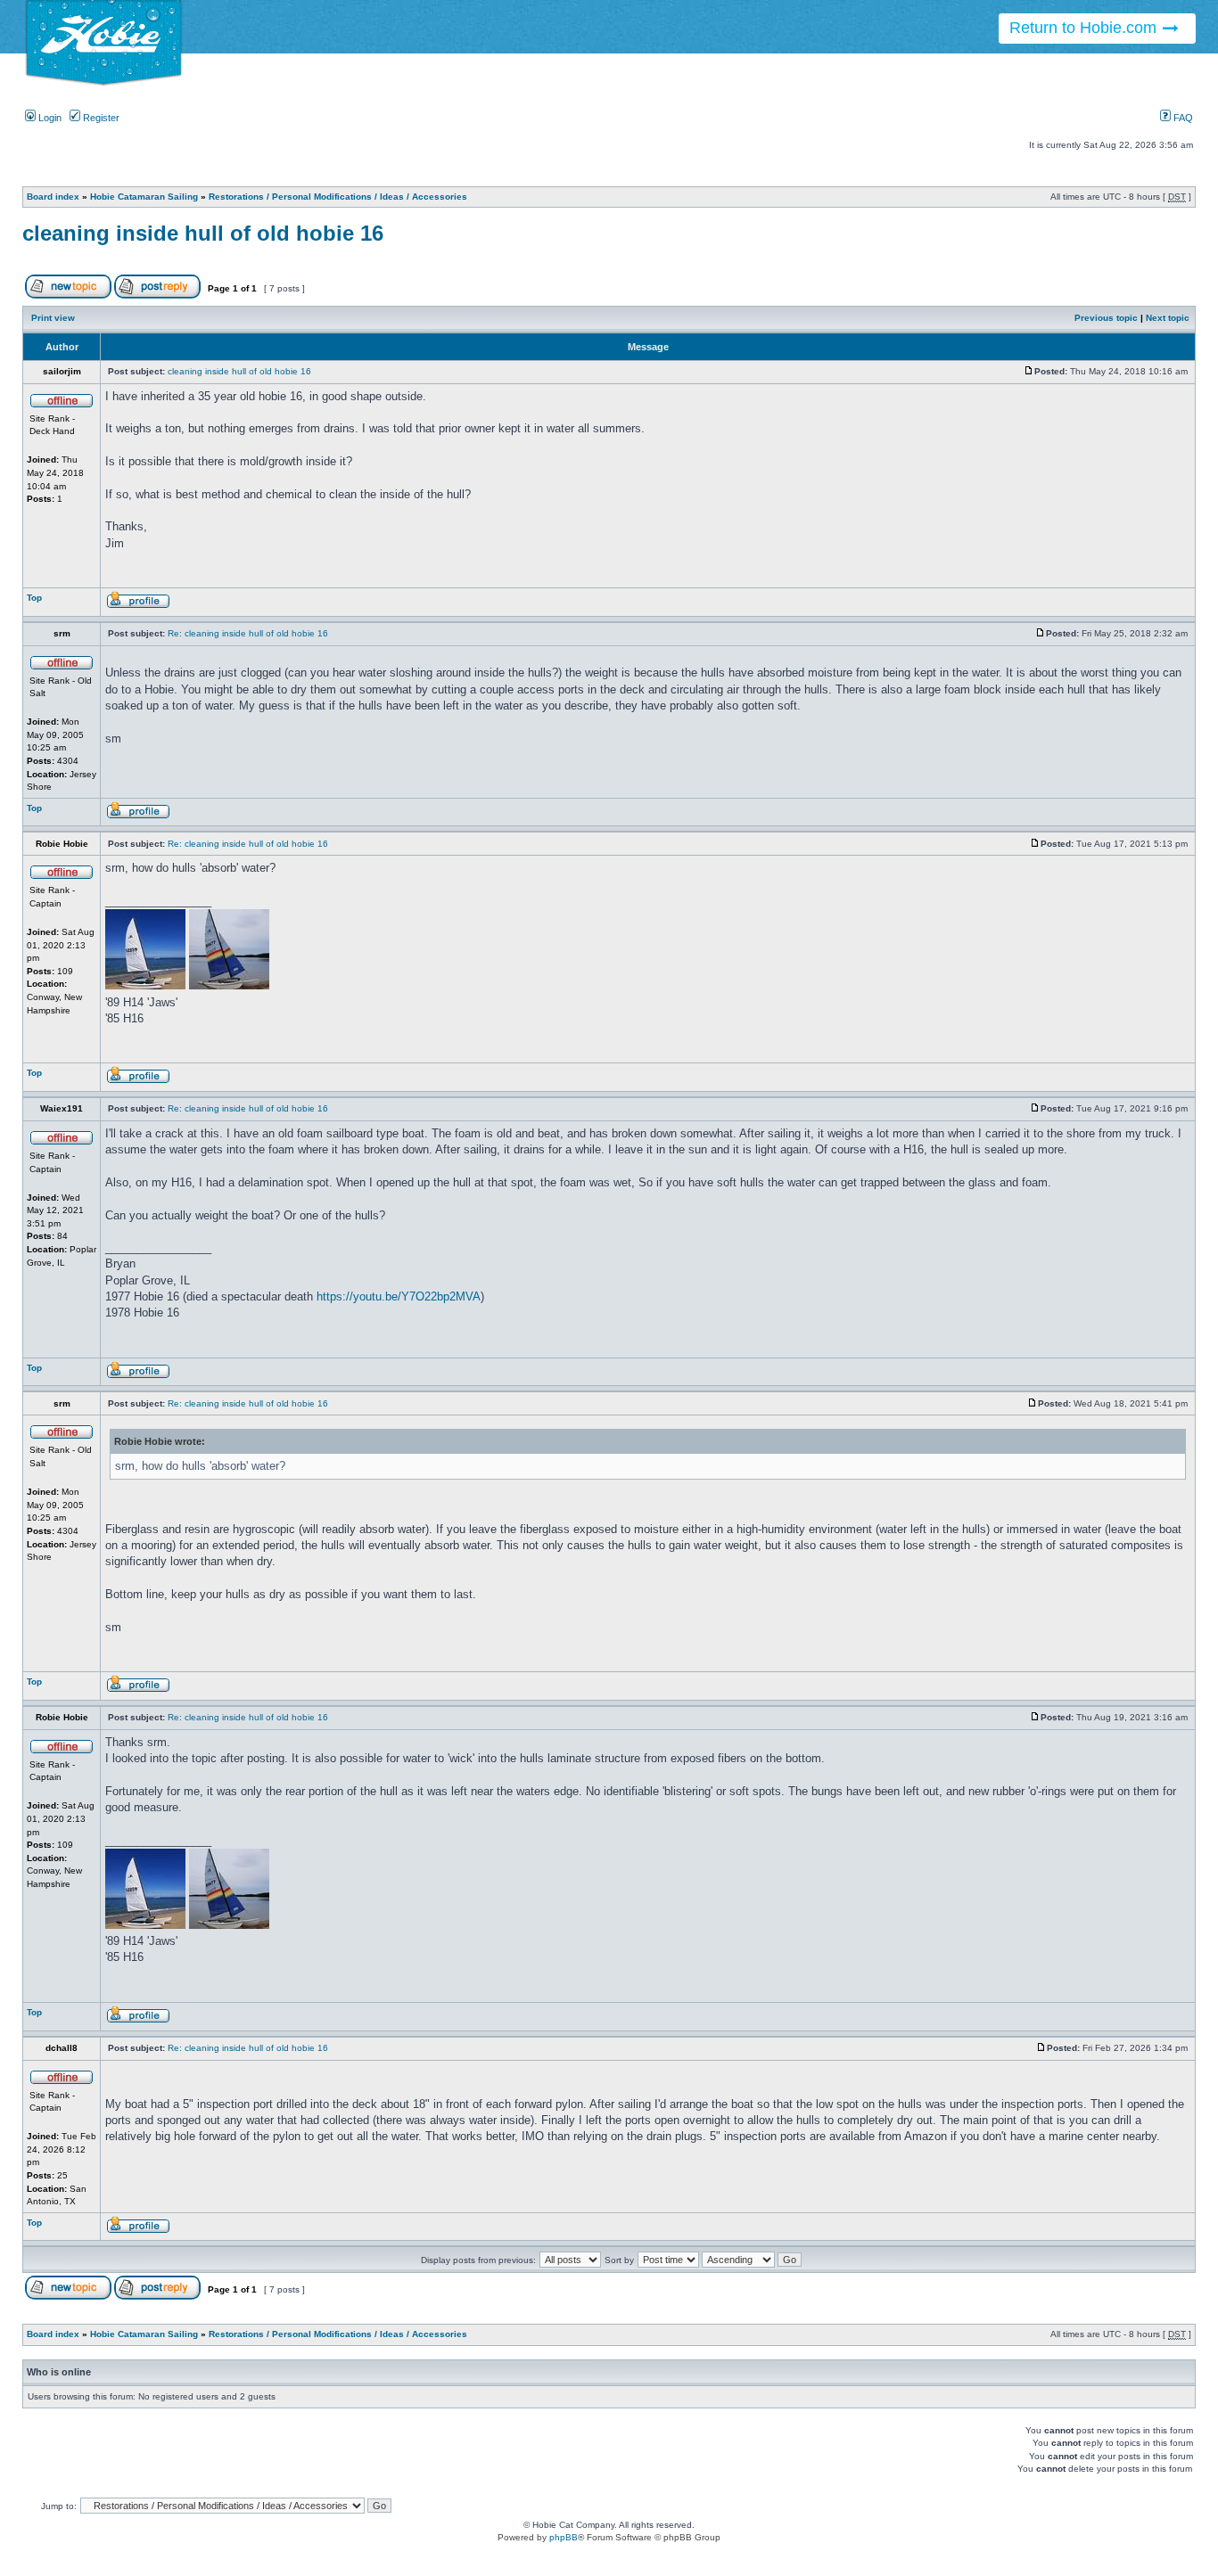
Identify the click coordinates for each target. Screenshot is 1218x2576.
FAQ (1182, 118)
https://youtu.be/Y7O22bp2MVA (399, 1296)
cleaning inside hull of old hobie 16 (203, 234)
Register (100, 118)
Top (34, 598)
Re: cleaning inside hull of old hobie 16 (248, 633)
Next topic (1168, 318)
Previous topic (1106, 318)
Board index (53, 197)
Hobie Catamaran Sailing (144, 197)
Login (49, 118)
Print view (53, 318)
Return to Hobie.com (1085, 28)
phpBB (564, 2537)
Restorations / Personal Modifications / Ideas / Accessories (338, 197)
